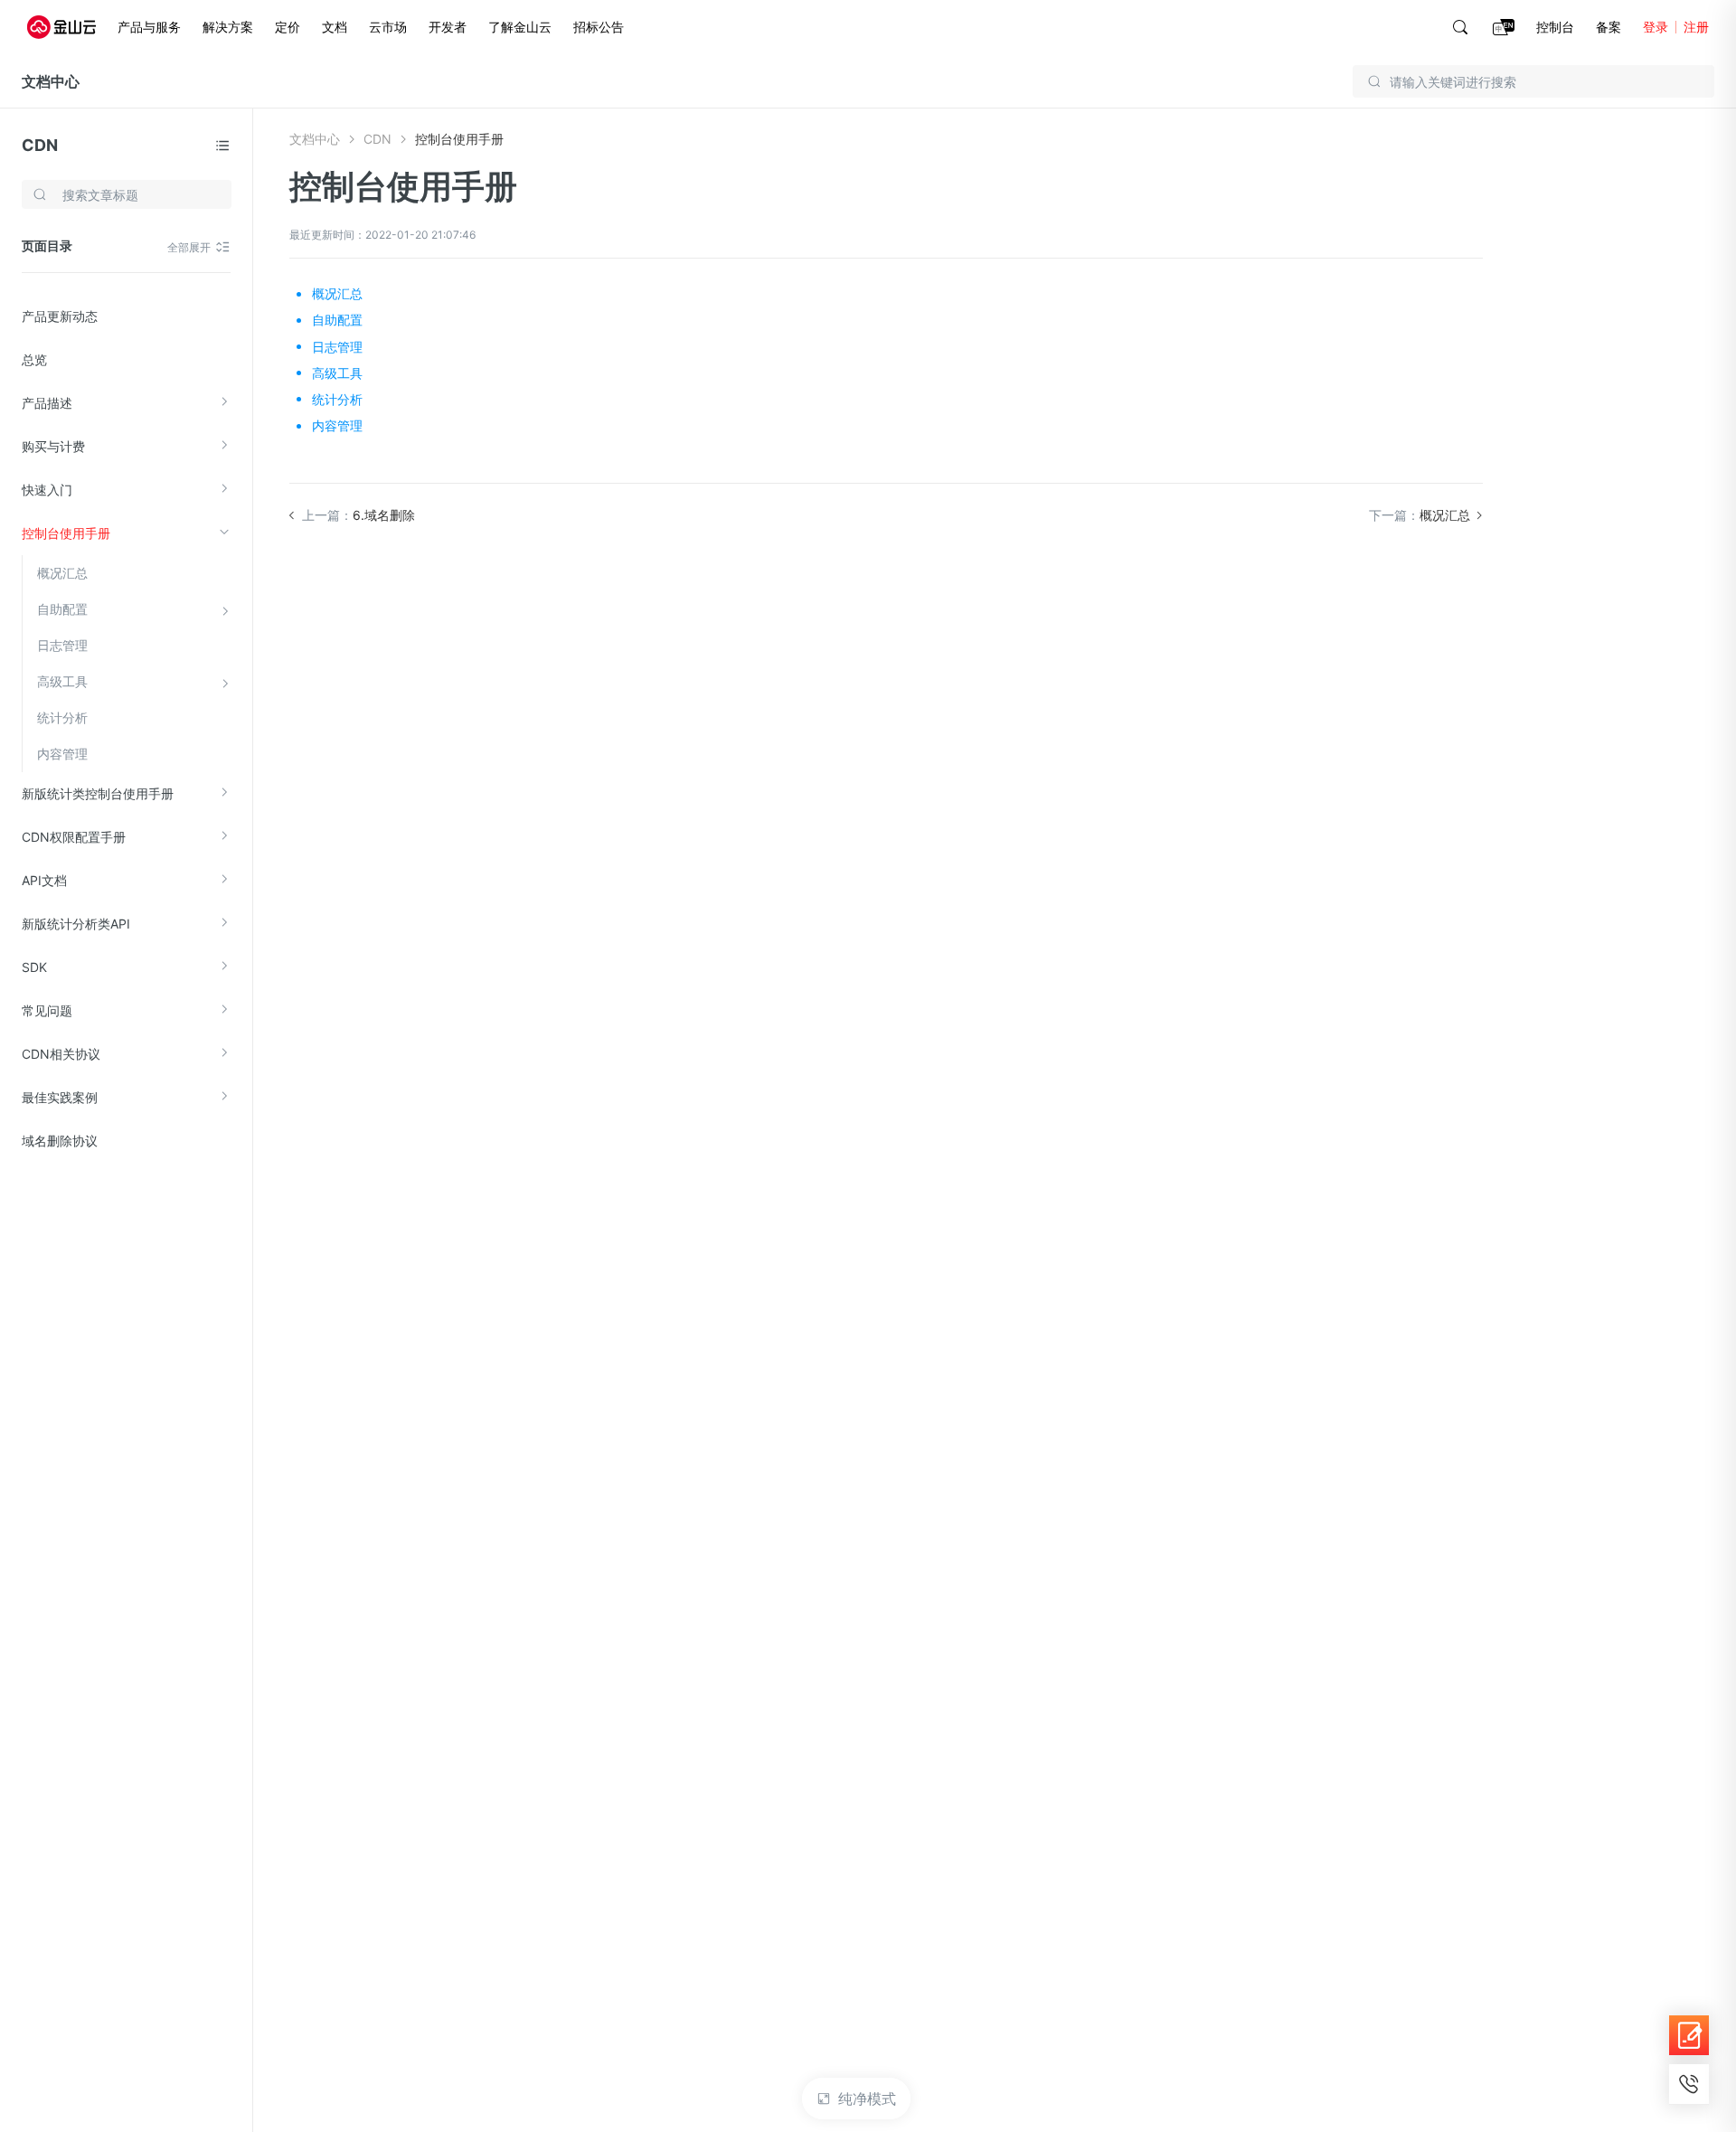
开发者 (448, 27)
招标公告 (599, 27)
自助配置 (62, 609)
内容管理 (62, 754)
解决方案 (228, 27)
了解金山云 (520, 27)
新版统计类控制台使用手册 (98, 793)
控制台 (1555, 27)
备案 (1609, 27)
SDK (34, 967)
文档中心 (51, 81)
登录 (1656, 27)
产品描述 (47, 403)
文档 (335, 27)
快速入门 (47, 490)
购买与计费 (53, 446)
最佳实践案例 (60, 1097)
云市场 (388, 27)
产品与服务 (149, 27)
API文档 (44, 880)
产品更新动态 (60, 316)
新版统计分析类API (76, 924)
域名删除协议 (60, 1141)
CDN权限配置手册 (74, 837)
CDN (40, 145)
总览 (34, 359)
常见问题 (47, 1010)
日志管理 (62, 645)
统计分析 (62, 717)
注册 (1696, 27)
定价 (288, 27)
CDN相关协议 (61, 1054)
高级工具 (62, 681)
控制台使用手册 (66, 533)
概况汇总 (62, 573)
